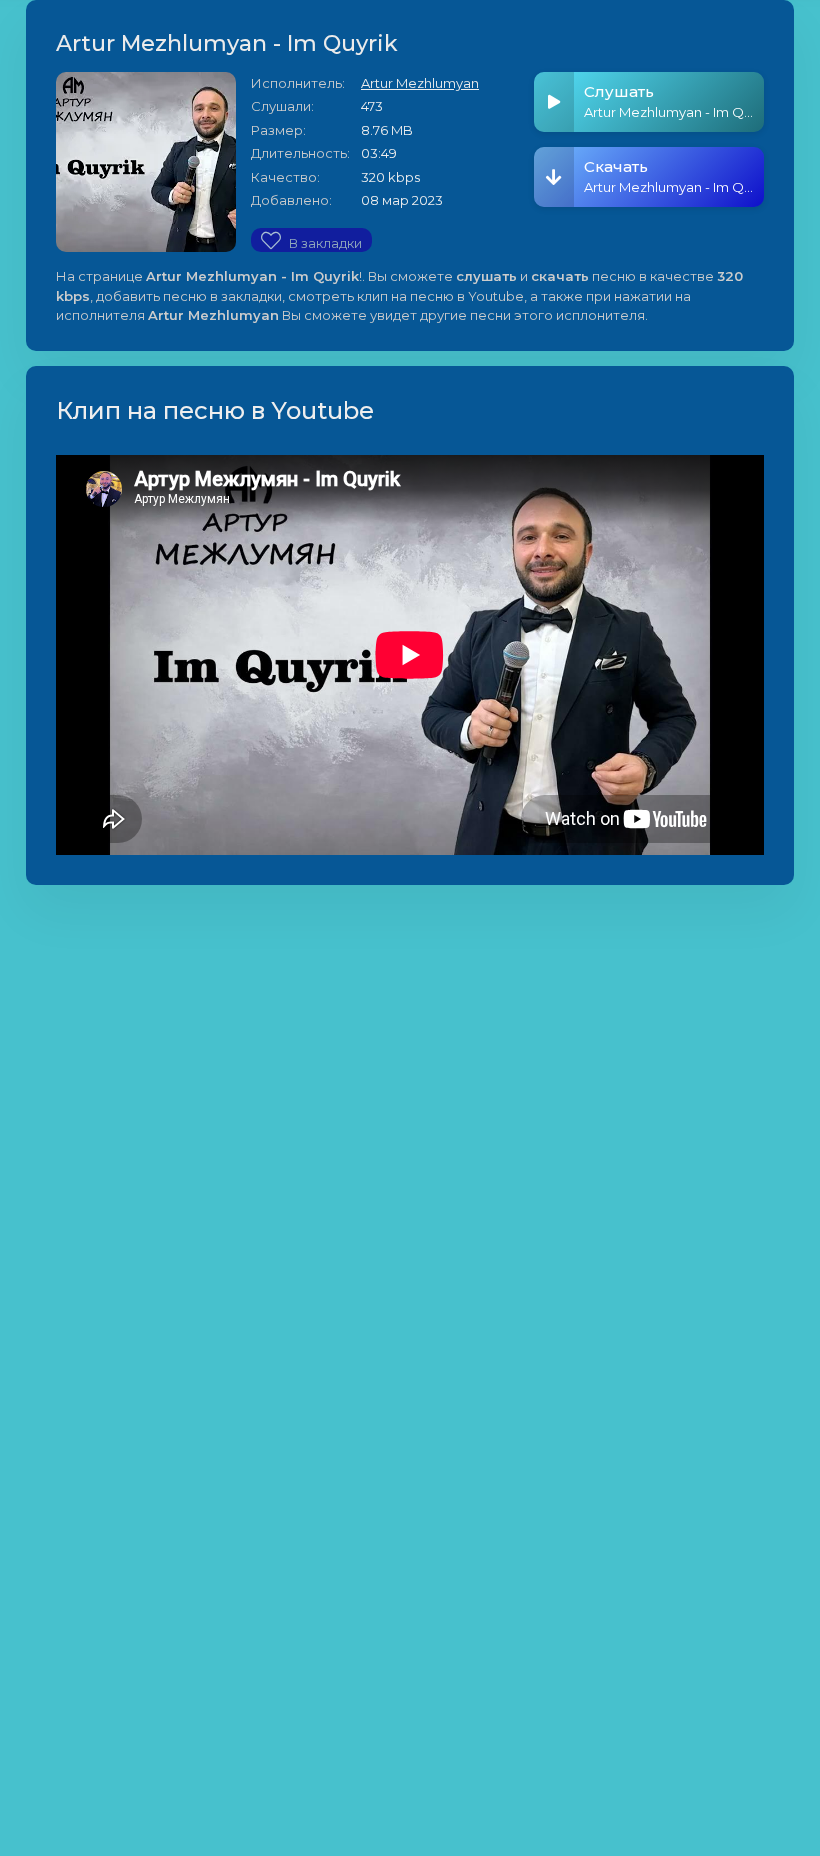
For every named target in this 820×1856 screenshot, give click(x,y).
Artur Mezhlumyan (420, 83)
